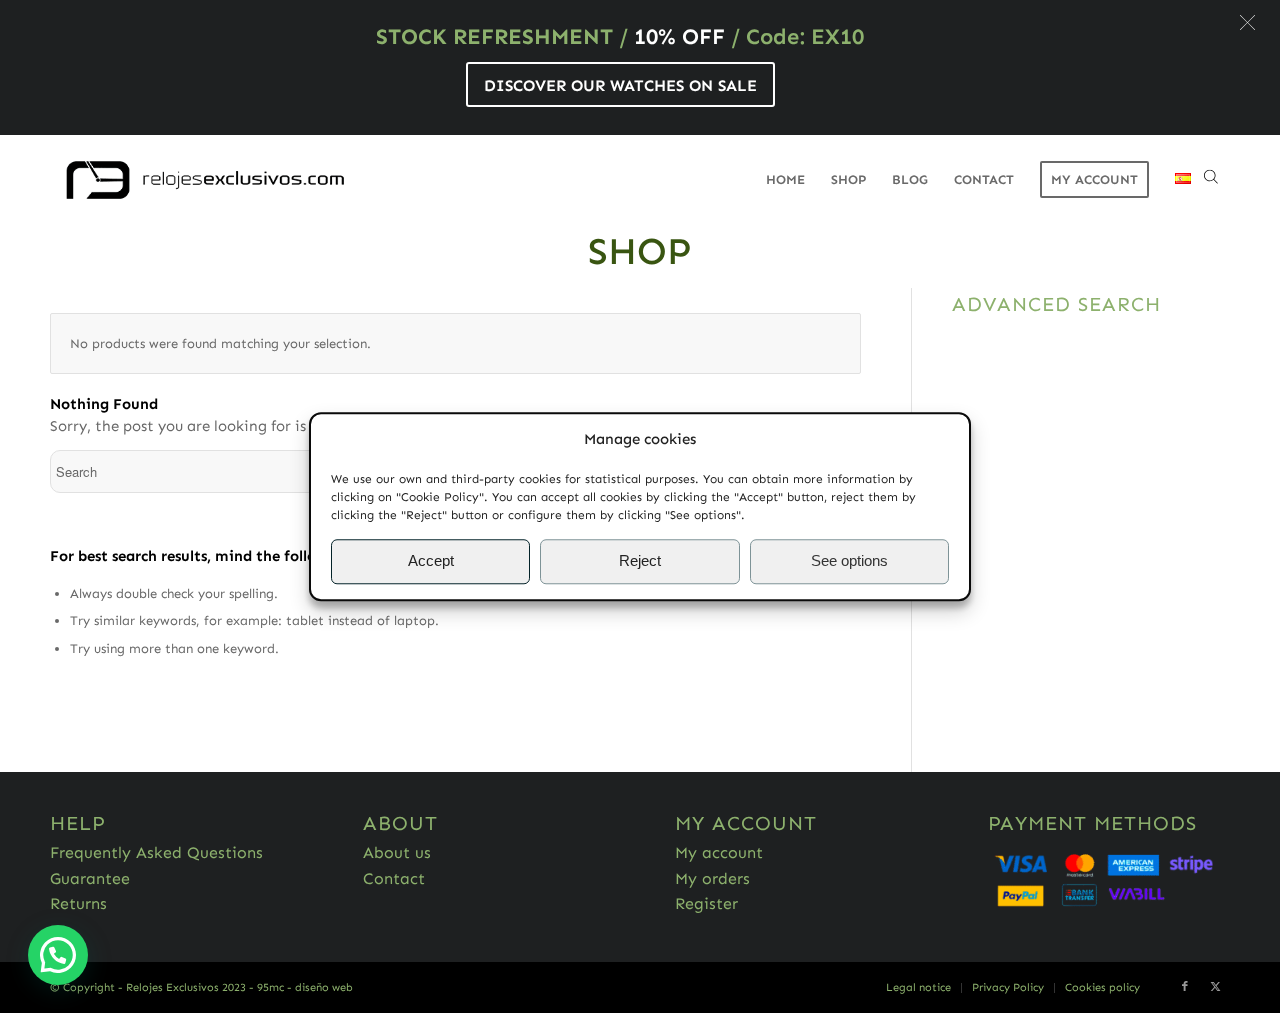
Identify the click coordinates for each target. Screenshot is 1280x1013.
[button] (1247, 22)
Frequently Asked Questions (156, 852)
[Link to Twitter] (1215, 987)
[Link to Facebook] (1185, 987)
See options (849, 561)
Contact (394, 878)
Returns (78, 903)
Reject (640, 561)
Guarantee (90, 878)
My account (719, 852)
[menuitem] (785, 180)
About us (397, 852)
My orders (712, 878)
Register (706, 903)
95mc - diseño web (305, 987)
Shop (640, 251)
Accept (431, 561)
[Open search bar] (1211, 180)
